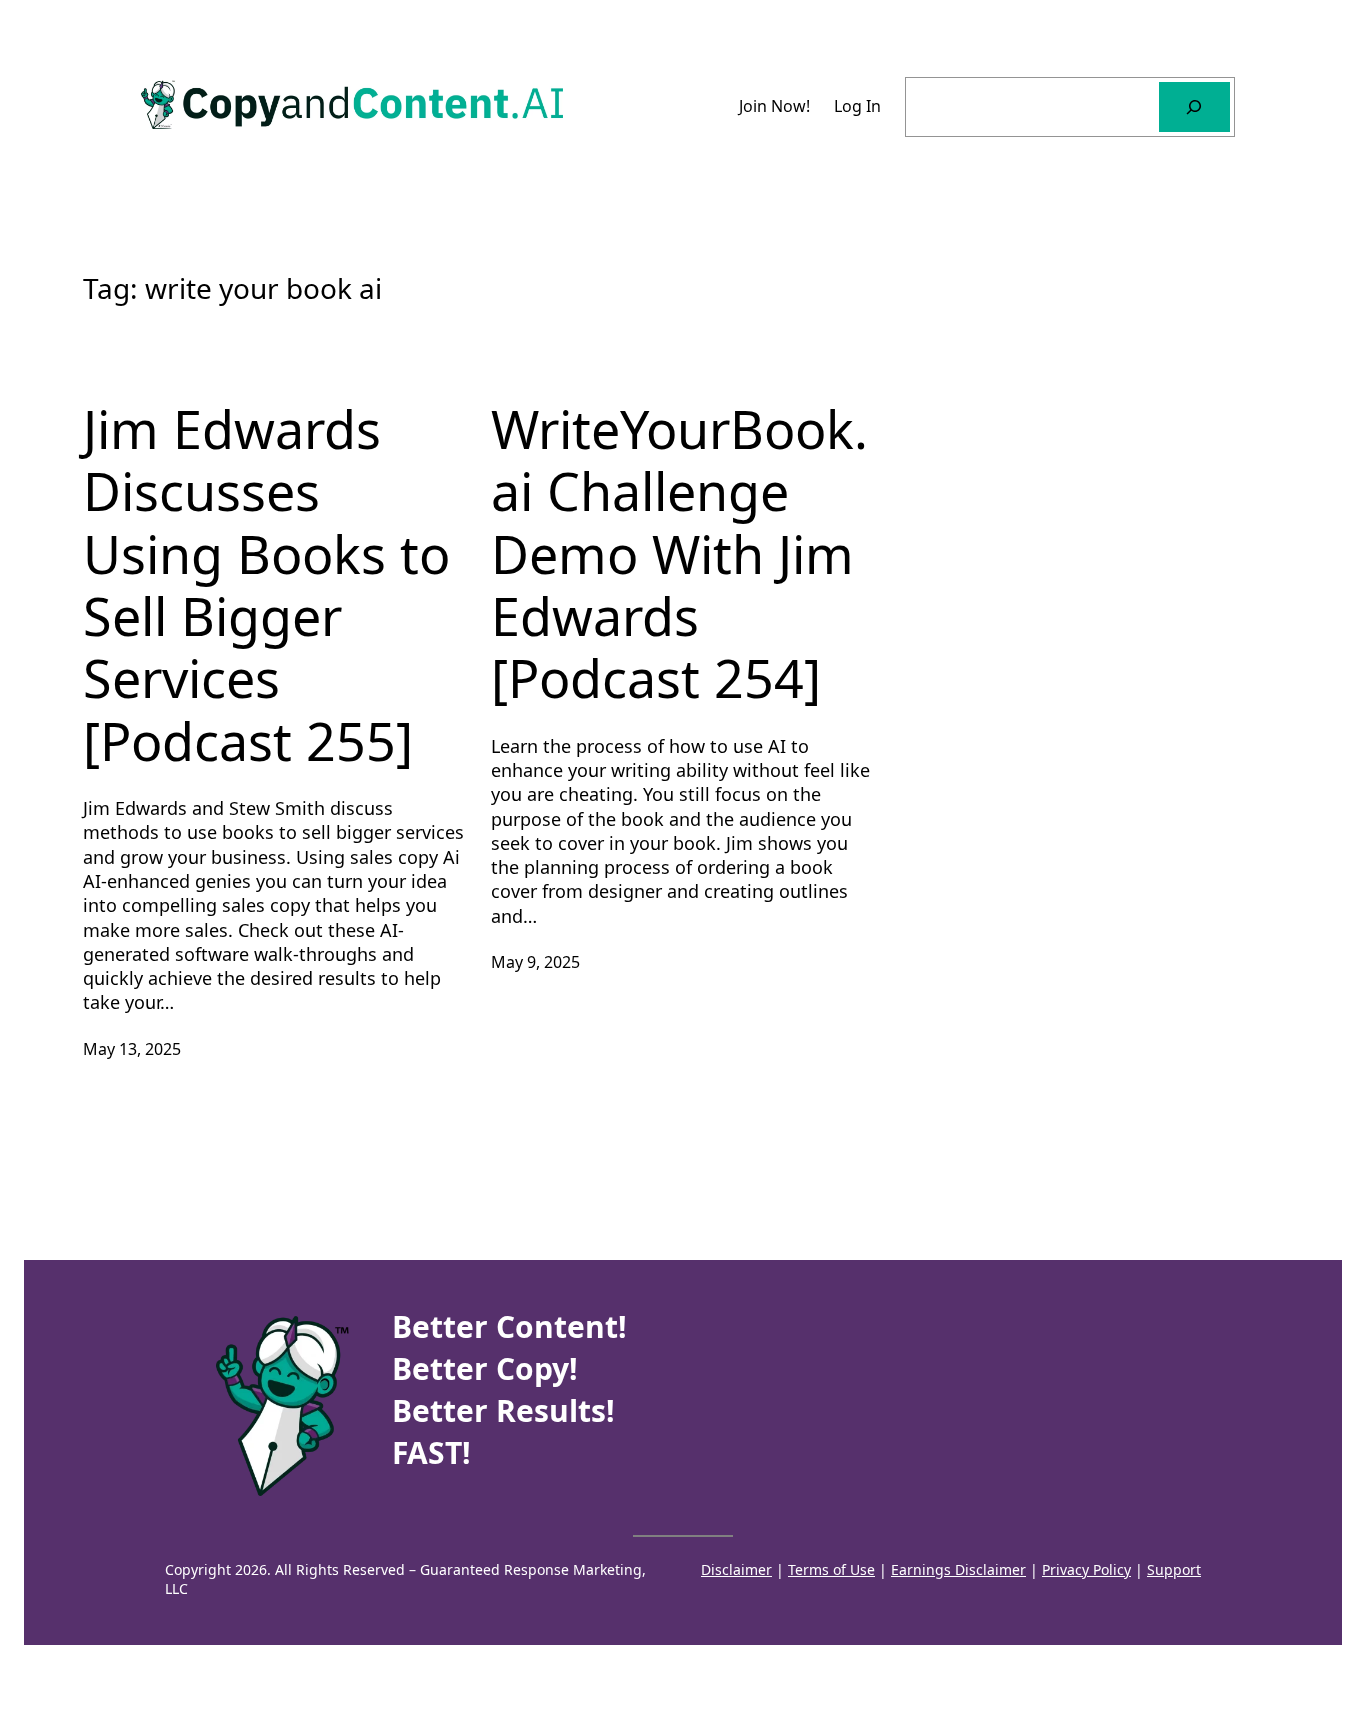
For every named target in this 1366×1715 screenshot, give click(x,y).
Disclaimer (736, 1569)
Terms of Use (831, 1569)
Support (1174, 1569)
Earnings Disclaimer (958, 1569)
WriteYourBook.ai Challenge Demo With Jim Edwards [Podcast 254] (679, 554)
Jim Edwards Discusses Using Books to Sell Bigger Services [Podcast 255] (266, 585)
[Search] (1194, 106)
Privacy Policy (1086, 1569)
